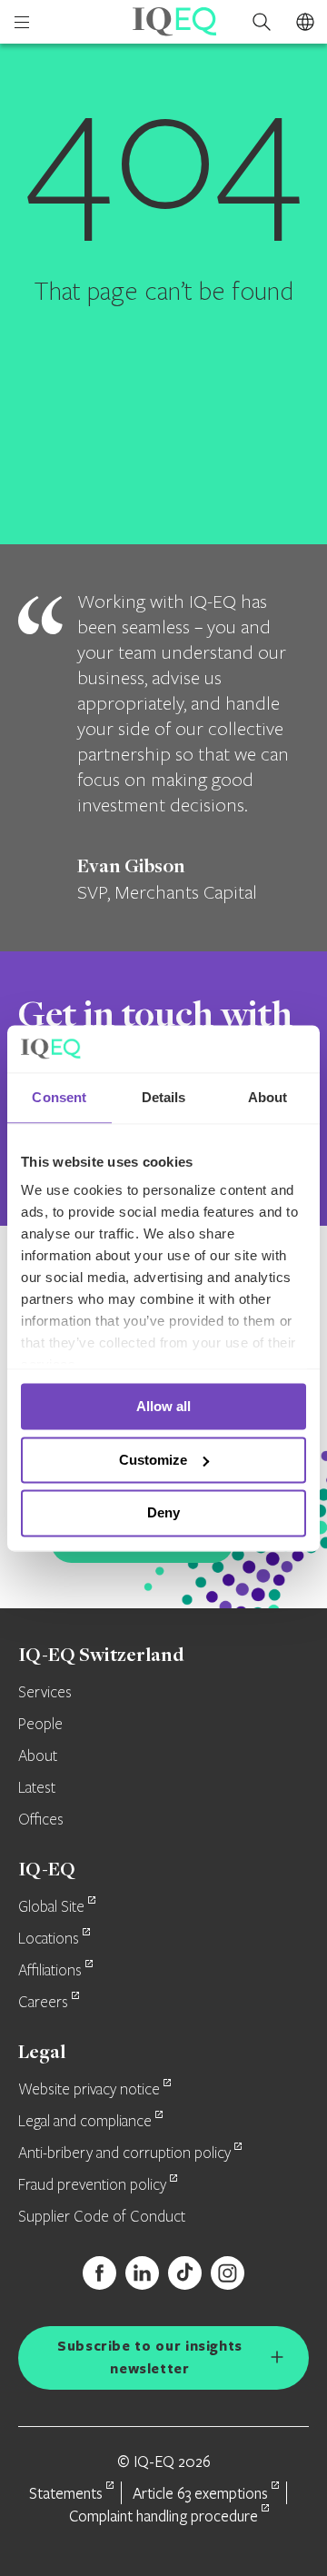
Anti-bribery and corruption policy (124, 2153)
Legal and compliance (85, 2122)
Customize (153, 1460)
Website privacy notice (89, 2090)
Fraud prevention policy (92, 2185)
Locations (49, 1939)
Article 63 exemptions (200, 2493)
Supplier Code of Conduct (102, 2217)
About (38, 1756)
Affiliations (50, 1971)
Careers (43, 2003)
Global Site (51, 1907)
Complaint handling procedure (163, 2516)
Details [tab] (164, 1097)
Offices (41, 1820)
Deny (163, 1513)
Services (45, 1693)
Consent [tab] (59, 1097)
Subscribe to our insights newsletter (150, 2357)
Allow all (163, 1406)
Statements (66, 2493)
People (40, 1725)
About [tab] (268, 1097)
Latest (37, 1788)
